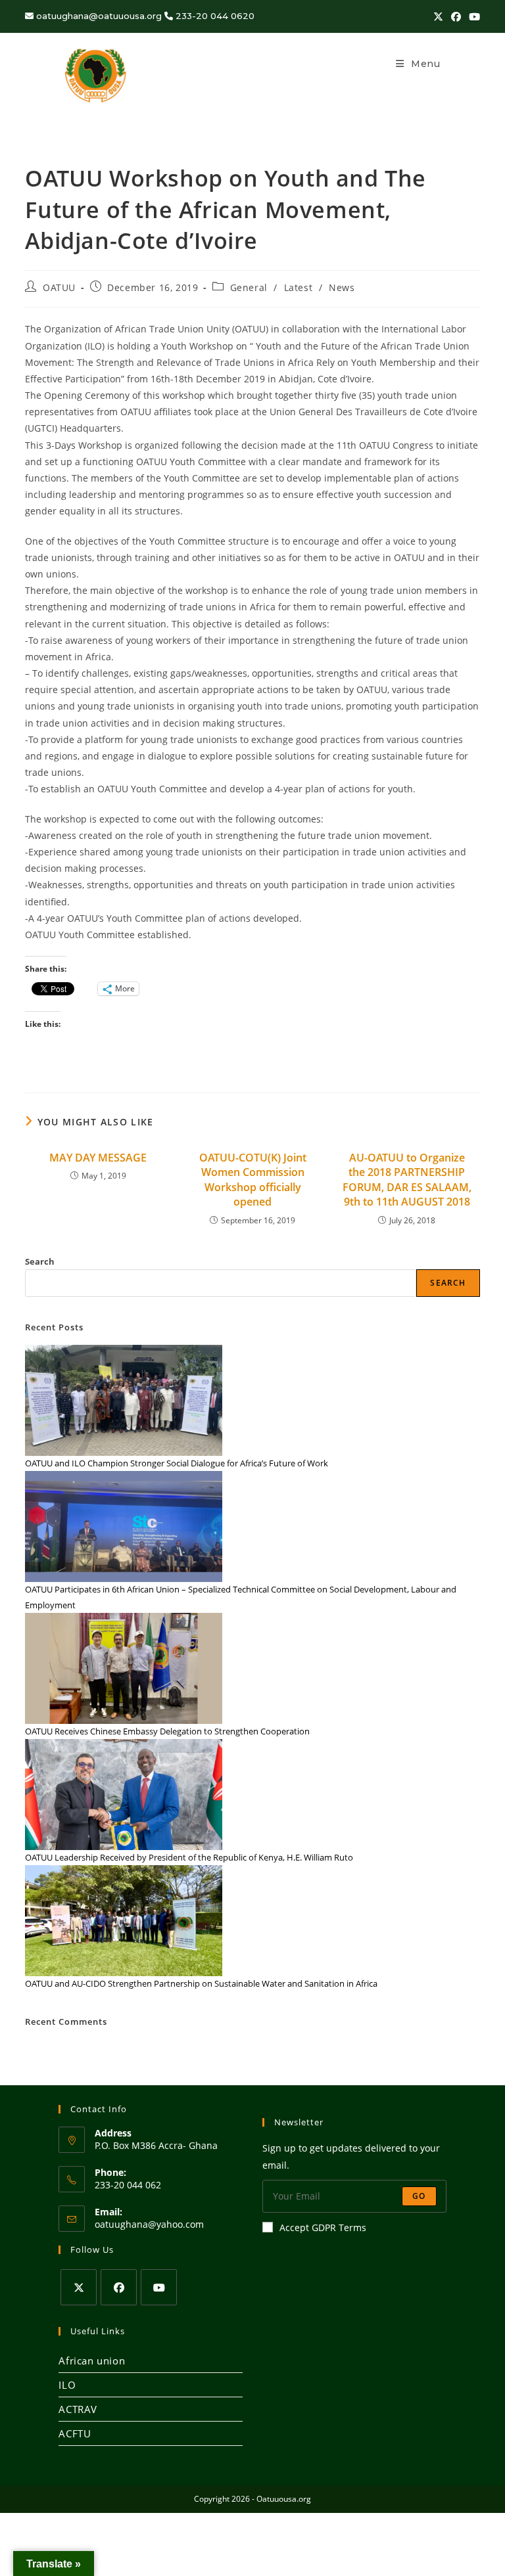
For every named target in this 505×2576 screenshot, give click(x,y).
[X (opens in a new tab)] (438, 16)
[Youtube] (159, 2287)
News (342, 287)
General (249, 287)
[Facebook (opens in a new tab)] (456, 16)
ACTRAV (78, 2409)
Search (40, 1261)
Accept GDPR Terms (323, 2227)
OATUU (59, 287)
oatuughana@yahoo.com (149, 2224)
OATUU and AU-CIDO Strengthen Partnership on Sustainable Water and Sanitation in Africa (201, 1983)
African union (92, 2361)
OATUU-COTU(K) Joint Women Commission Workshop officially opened (253, 1180)
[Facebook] (119, 2287)
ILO (67, 2385)
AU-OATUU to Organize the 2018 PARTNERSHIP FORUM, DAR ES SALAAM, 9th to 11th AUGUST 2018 (407, 1180)
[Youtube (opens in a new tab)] (472, 16)
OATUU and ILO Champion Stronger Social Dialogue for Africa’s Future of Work (177, 1463)
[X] (79, 2287)
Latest (299, 287)
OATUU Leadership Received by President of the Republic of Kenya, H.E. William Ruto (189, 1857)
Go (419, 2196)
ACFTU (75, 2433)
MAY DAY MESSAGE (98, 1158)
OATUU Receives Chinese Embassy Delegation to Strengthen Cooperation (167, 1731)
